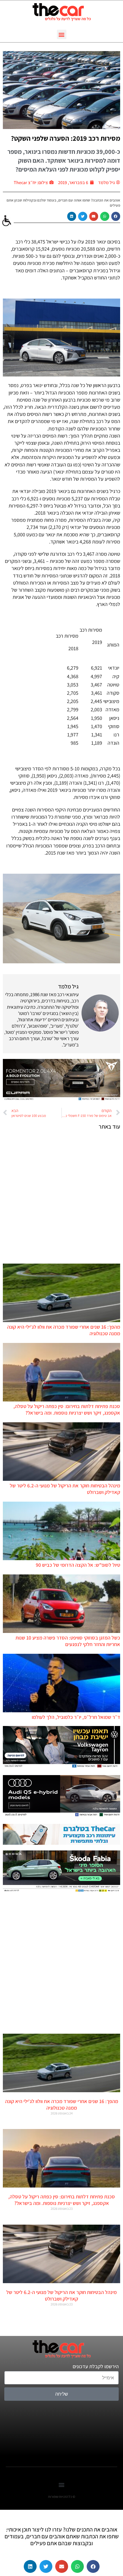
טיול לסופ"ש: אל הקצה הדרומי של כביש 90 (78, 1565)
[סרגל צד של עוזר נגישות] (7, 221)
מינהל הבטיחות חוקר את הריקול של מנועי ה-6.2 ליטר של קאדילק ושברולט (61, 2295)
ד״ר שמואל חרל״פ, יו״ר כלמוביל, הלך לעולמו (76, 1717)
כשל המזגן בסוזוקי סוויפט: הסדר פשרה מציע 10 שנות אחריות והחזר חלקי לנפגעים (68, 1641)
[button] (62, 34)
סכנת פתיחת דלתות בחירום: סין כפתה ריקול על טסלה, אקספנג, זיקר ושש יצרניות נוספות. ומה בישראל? (67, 1409)
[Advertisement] (61, 1197)
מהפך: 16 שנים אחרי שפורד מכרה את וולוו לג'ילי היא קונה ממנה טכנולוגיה (62, 2104)
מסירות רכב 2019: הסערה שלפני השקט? (66, 138)
